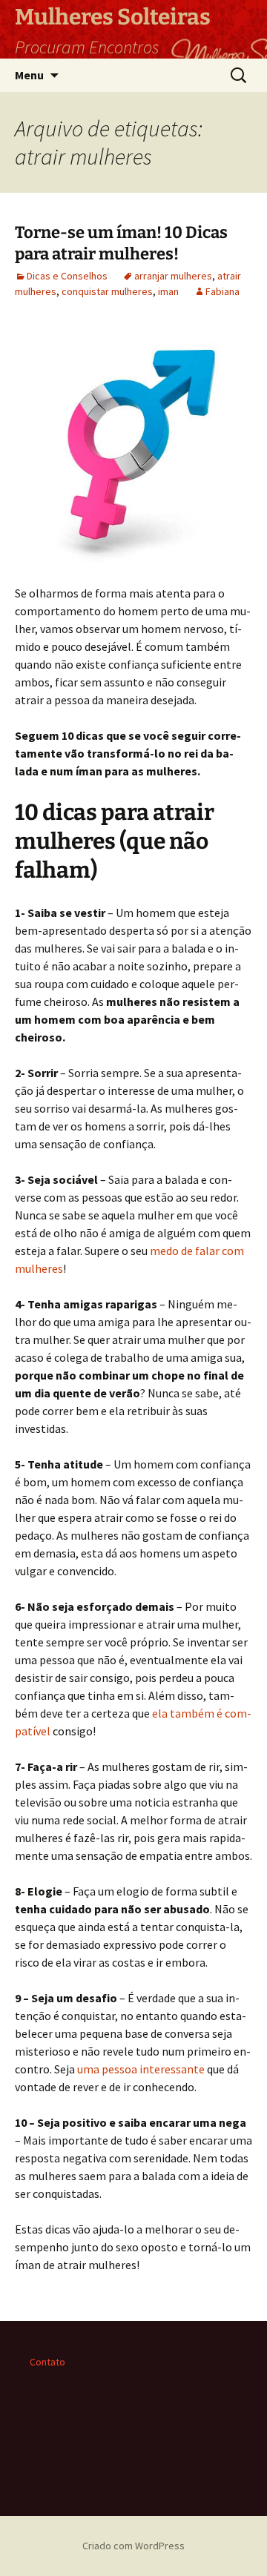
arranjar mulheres (173, 276)
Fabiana (222, 291)
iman (168, 291)
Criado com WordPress (133, 2546)
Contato (47, 2362)
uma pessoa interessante (141, 2069)
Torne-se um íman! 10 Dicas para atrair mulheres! (121, 243)
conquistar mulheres (107, 291)
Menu (29, 75)
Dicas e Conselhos (67, 276)
